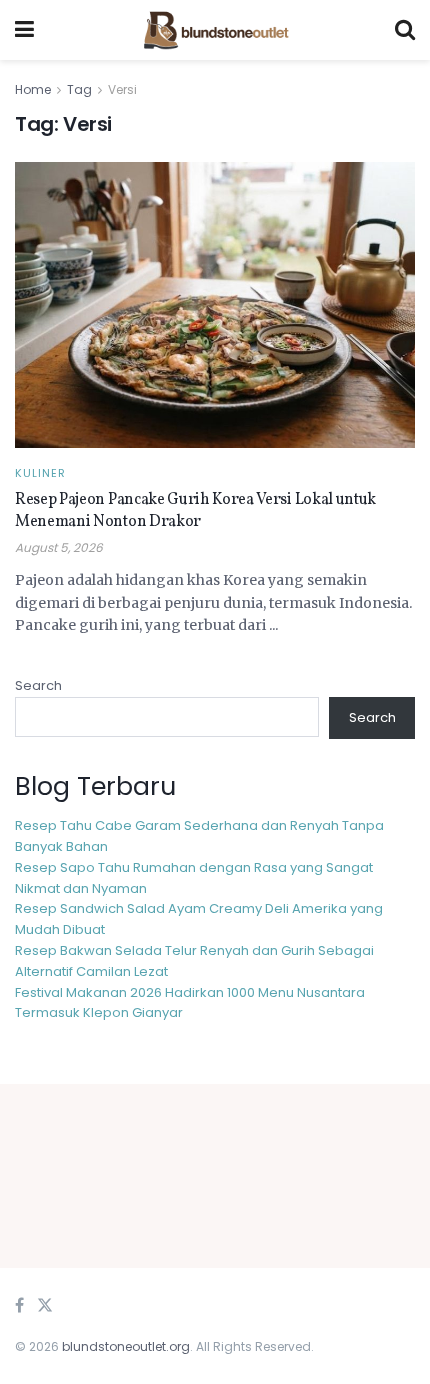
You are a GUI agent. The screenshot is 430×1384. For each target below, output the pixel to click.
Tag (79, 89)
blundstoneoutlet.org (126, 1346)
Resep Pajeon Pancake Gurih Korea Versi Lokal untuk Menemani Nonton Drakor (195, 511)
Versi (122, 89)
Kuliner (40, 473)
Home (33, 89)
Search (38, 685)
